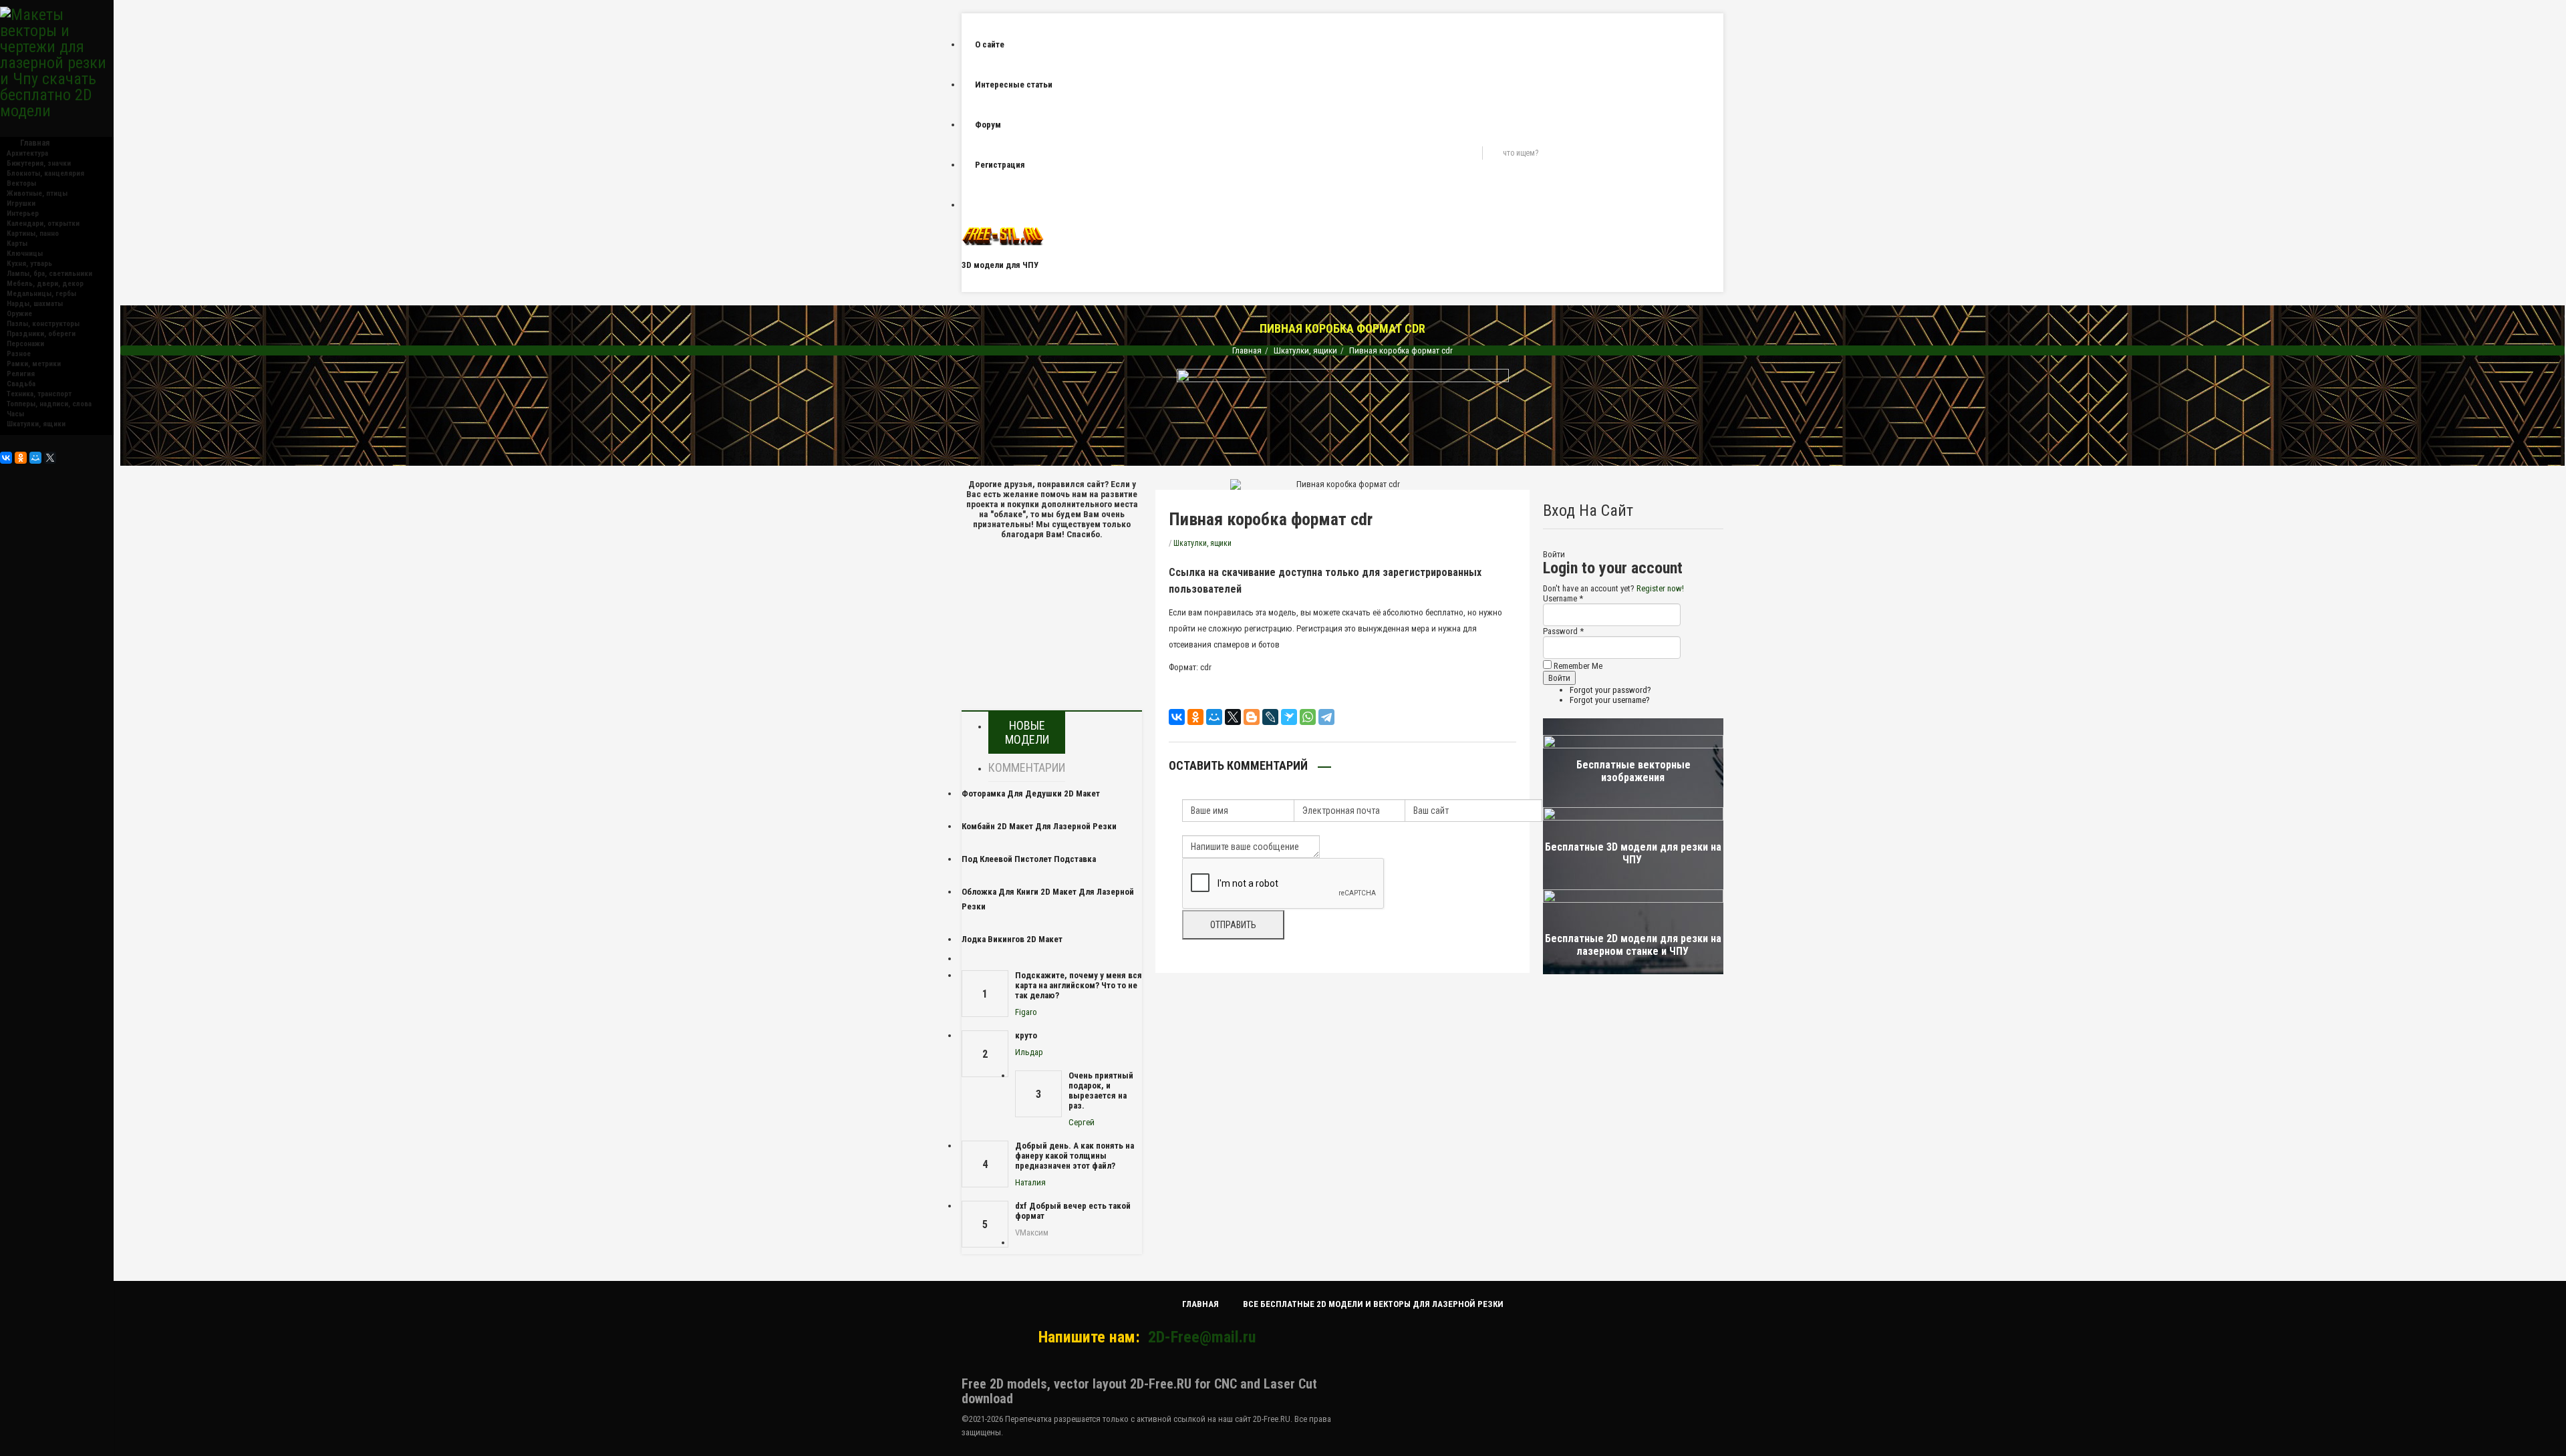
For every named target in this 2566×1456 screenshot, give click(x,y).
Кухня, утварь (29, 264)
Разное (19, 354)
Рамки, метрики (34, 364)
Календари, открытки (43, 224)
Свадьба (21, 384)
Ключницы (25, 254)
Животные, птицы (37, 193)
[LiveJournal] (1270, 717)
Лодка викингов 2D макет (1012, 939)
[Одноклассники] (21, 458)
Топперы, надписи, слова (49, 404)
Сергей (1082, 1122)
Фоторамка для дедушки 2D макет (1031, 793)
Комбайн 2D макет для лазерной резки (1039, 826)
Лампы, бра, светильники (49, 274)
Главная (1247, 350)
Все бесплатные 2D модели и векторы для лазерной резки (1373, 1304)
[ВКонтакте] (6, 458)
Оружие (19, 314)
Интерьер (23, 213)
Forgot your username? (1610, 700)
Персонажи (25, 344)
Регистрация (1000, 165)
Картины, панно (33, 234)
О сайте (990, 44)
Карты (17, 244)
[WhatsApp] (1308, 717)
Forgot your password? (1610, 690)
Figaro (1026, 1012)
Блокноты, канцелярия (45, 173)
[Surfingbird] (1289, 717)
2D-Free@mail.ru (1202, 1337)
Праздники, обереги (41, 334)
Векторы (21, 183)
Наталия (1030, 1182)
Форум (988, 125)
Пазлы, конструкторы (43, 324)
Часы (15, 414)
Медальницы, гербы (41, 294)
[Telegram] (1326, 717)
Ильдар (1029, 1052)
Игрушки (21, 203)
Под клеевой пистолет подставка (1029, 859)
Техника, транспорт (39, 394)
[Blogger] (1252, 717)
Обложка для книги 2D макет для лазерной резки (1048, 899)
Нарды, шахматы (35, 304)
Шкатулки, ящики (36, 424)
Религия (21, 374)
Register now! (1660, 588)
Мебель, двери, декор (45, 284)
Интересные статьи (1014, 85)
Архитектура (27, 153)
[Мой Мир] (35, 458)
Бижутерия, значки (39, 163)
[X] (50, 458)
